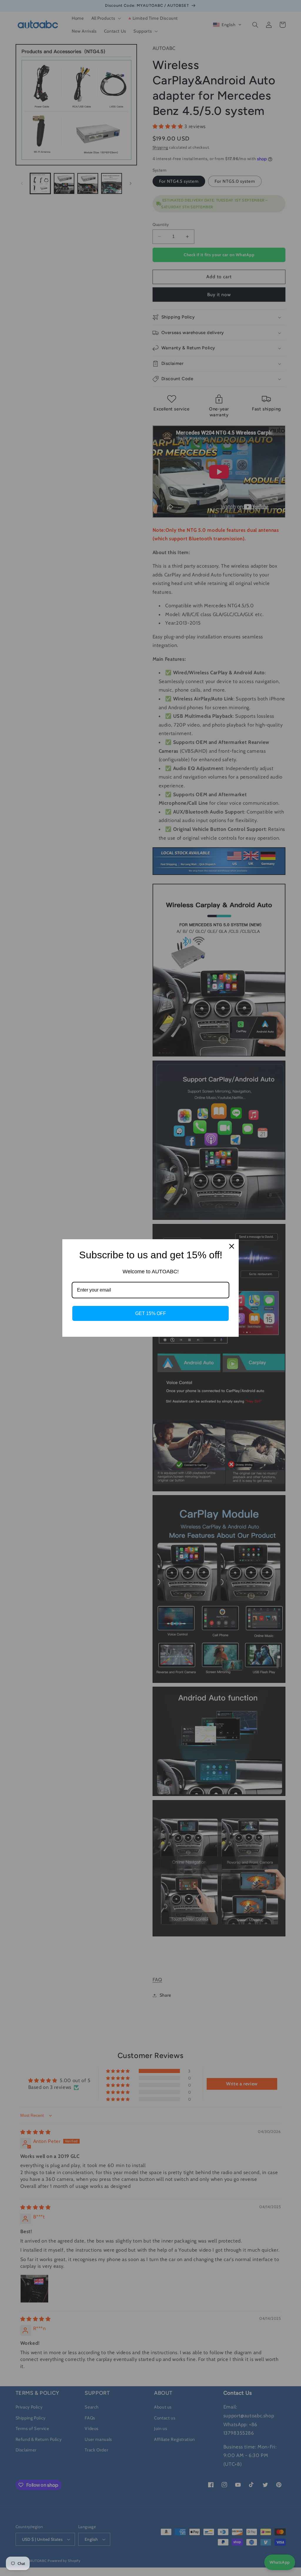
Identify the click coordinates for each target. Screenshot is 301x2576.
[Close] (232, 1246)
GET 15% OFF (151, 1313)
